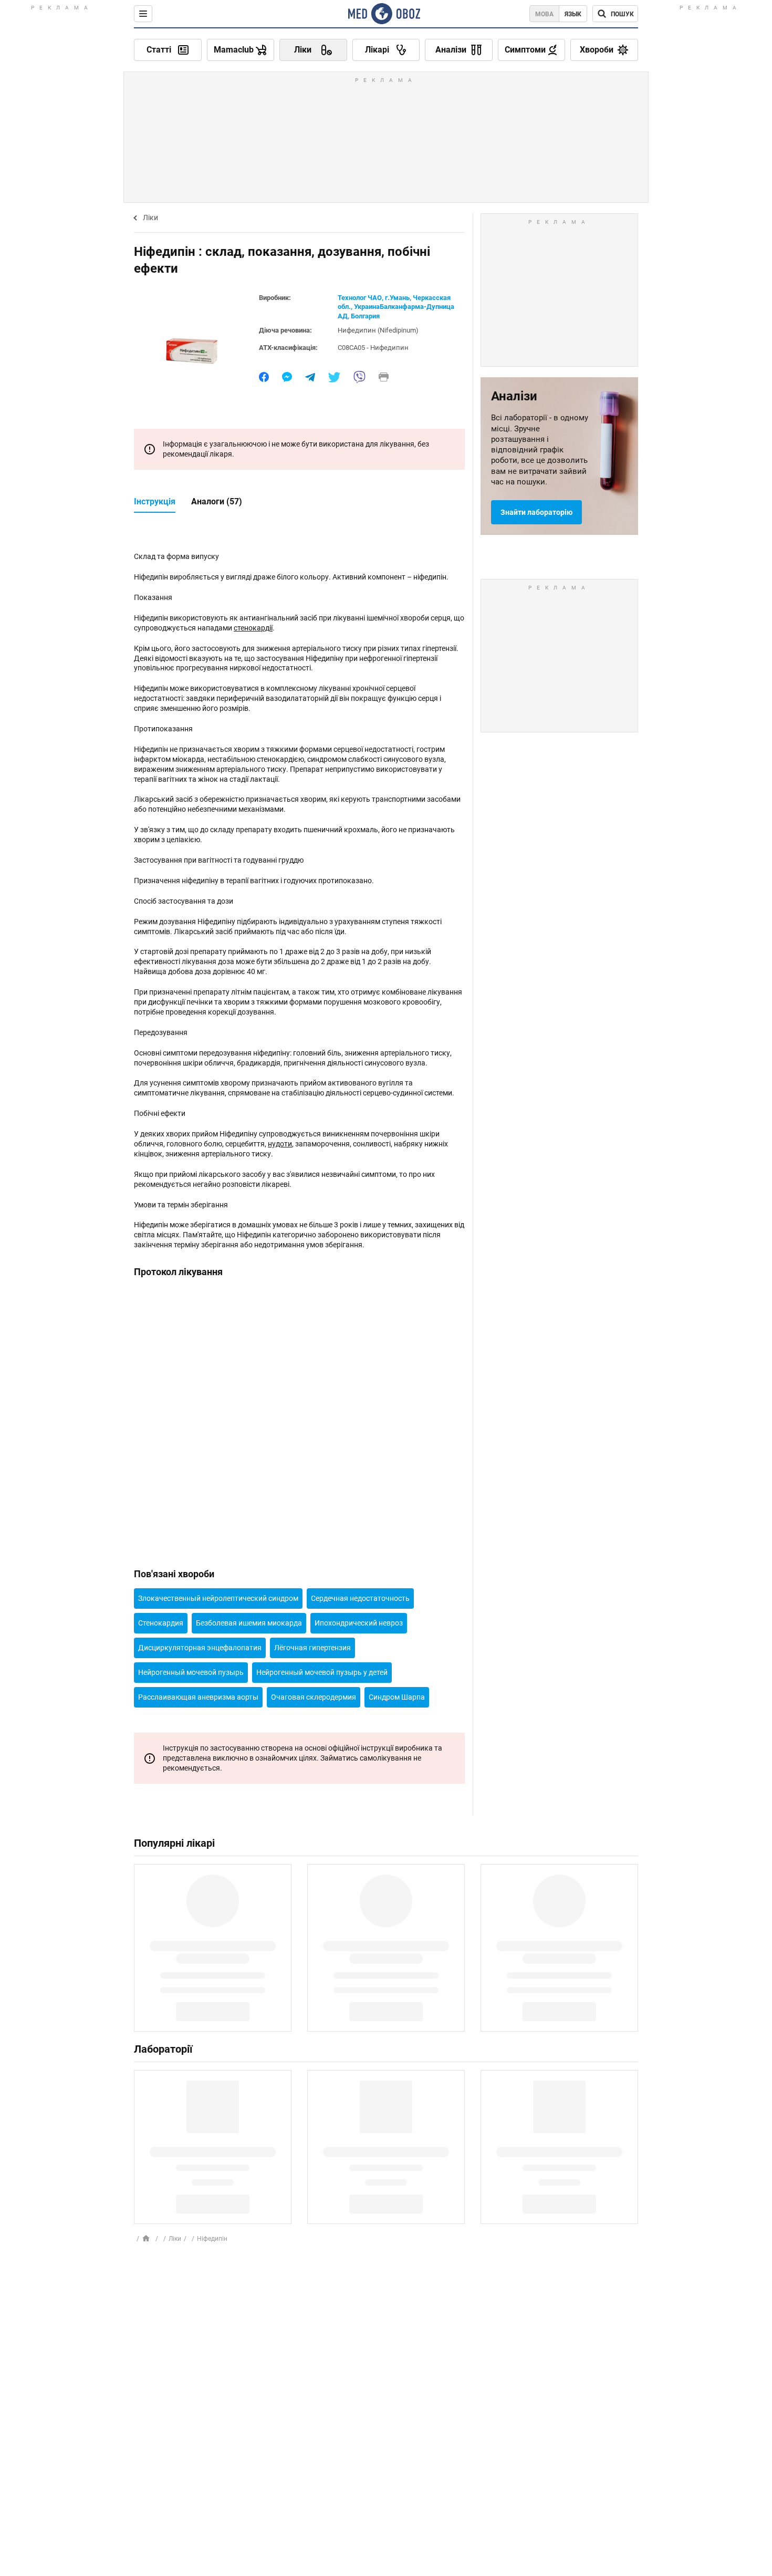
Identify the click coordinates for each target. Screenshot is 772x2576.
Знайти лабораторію (536, 512)
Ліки (150, 218)
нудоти (280, 1144)
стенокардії (253, 628)
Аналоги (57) (217, 501)
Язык (573, 14)
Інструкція (155, 501)
